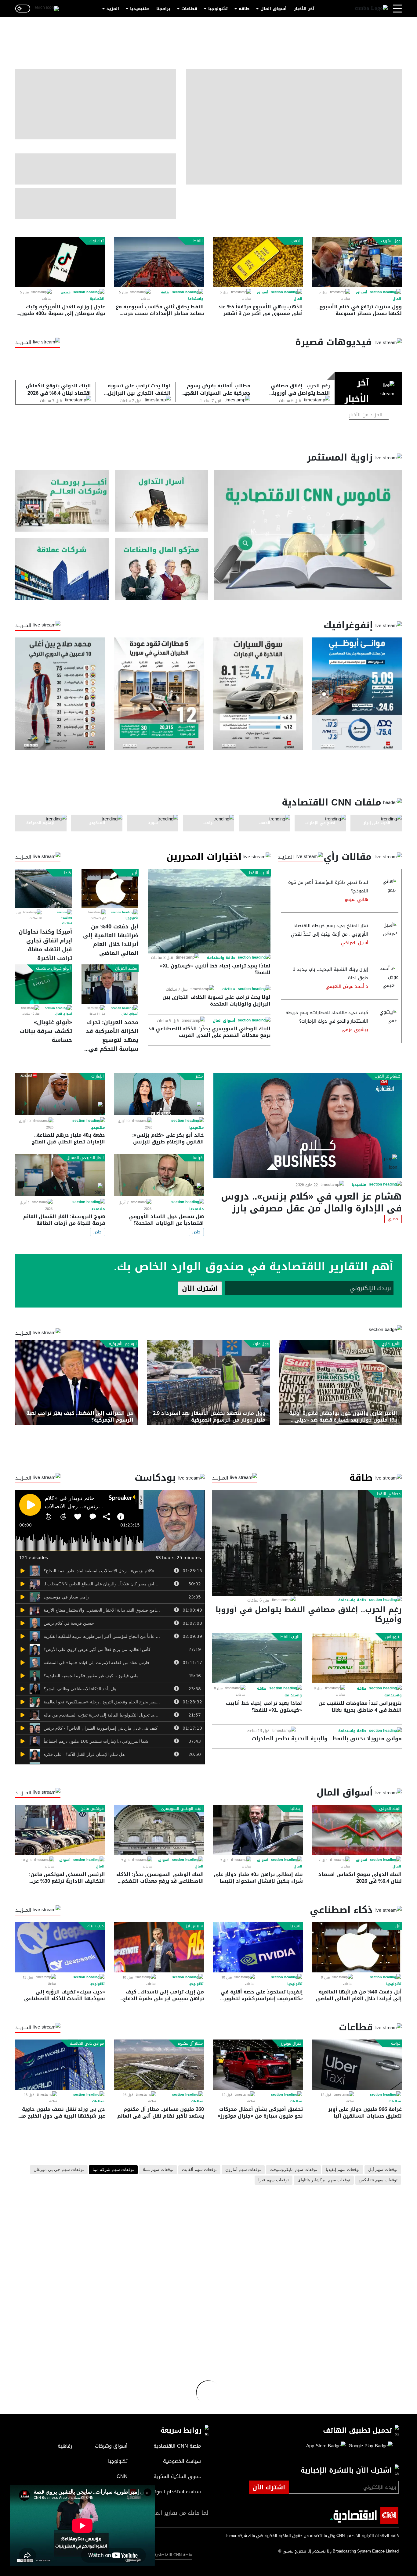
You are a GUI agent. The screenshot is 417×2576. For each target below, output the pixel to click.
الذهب (296, 241)
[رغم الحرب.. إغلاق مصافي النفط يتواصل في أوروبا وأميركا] (307, 1543)
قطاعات (189, 9)
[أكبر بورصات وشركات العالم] (62, 501)
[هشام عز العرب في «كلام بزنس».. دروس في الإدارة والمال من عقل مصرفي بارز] (308, 1125)
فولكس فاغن (92, 1809)
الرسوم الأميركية (123, 1344)
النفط (198, 241)
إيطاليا (296, 1809)
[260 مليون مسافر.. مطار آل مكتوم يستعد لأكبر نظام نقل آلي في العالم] (159, 2065)
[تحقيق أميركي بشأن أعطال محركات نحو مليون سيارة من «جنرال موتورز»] (258, 2065)
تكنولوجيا (218, 9)
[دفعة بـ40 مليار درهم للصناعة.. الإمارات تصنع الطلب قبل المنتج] (60, 1094)
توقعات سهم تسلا (158, 2170)
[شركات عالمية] (62, 569)
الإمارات (98, 1076)
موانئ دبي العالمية (87, 2043)
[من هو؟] (162, 569)
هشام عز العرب (388, 1076)
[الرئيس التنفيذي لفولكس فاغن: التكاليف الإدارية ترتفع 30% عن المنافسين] (60, 1830)
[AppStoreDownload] (326, 2446)
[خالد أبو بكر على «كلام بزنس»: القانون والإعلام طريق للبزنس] (159, 1094)
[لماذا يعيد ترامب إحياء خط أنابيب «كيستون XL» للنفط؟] (209, 911)
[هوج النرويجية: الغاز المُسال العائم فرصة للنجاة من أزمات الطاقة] (60, 1175)
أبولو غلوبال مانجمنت (53, 968)
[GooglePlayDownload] (369, 2446)
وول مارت (261, 1344)
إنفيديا (296, 1926)
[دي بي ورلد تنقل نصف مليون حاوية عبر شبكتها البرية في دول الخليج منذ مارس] (60, 2065)
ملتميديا (359, 1185)
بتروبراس (393, 1637)
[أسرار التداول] (162, 501)
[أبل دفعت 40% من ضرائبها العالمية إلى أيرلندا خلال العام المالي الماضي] (110, 888)
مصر (199, 1076)
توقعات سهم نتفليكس (378, 2180)
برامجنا (163, 9)
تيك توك (97, 241)
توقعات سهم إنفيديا (343, 2170)
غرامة (396, 2043)
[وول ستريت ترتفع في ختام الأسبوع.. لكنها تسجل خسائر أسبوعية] (357, 262)
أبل (134, 873)
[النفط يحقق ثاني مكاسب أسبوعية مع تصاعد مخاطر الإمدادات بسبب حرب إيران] (159, 262)
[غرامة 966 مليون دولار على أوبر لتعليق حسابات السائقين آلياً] (357, 2065)
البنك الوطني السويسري (182, 1809)
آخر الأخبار (304, 9)
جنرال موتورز (291, 2043)
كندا (67, 873)
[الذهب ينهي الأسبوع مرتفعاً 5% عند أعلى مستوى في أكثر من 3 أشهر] (258, 262)
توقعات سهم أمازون (243, 2170)
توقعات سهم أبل (383, 2170)
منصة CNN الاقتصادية (173, 2555)
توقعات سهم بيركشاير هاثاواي (324, 2180)
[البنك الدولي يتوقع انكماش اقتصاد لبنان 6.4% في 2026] (357, 1830)
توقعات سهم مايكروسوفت (293, 2170)
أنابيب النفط (259, 873)
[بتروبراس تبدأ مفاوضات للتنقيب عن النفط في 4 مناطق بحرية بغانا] (357, 1658)
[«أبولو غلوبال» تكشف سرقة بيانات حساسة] (44, 984)
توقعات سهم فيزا (274, 2180)
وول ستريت (391, 241)
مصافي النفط (389, 1494)
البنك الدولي (390, 1809)
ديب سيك (96, 1926)
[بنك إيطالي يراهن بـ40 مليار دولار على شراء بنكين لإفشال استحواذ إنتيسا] (258, 1830)
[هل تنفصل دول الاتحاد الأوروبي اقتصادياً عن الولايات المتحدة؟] (159, 1175)
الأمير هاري (391, 1344)
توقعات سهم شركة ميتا (113, 2170)
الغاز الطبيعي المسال (85, 1158)
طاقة (244, 9)
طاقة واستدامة (221, 958)
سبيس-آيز (194, 1926)
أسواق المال (274, 9)
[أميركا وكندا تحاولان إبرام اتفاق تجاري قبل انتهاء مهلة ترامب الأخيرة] (44, 888)
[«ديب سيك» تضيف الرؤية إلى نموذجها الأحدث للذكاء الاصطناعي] (60, 1947)
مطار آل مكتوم (190, 2043)
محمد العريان (126, 968)
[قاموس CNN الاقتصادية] (308, 535)
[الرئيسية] (371, 9)
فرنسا (198, 1158)
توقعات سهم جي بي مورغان (59, 2170)
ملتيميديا (140, 9)
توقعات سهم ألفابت (199, 2170)
